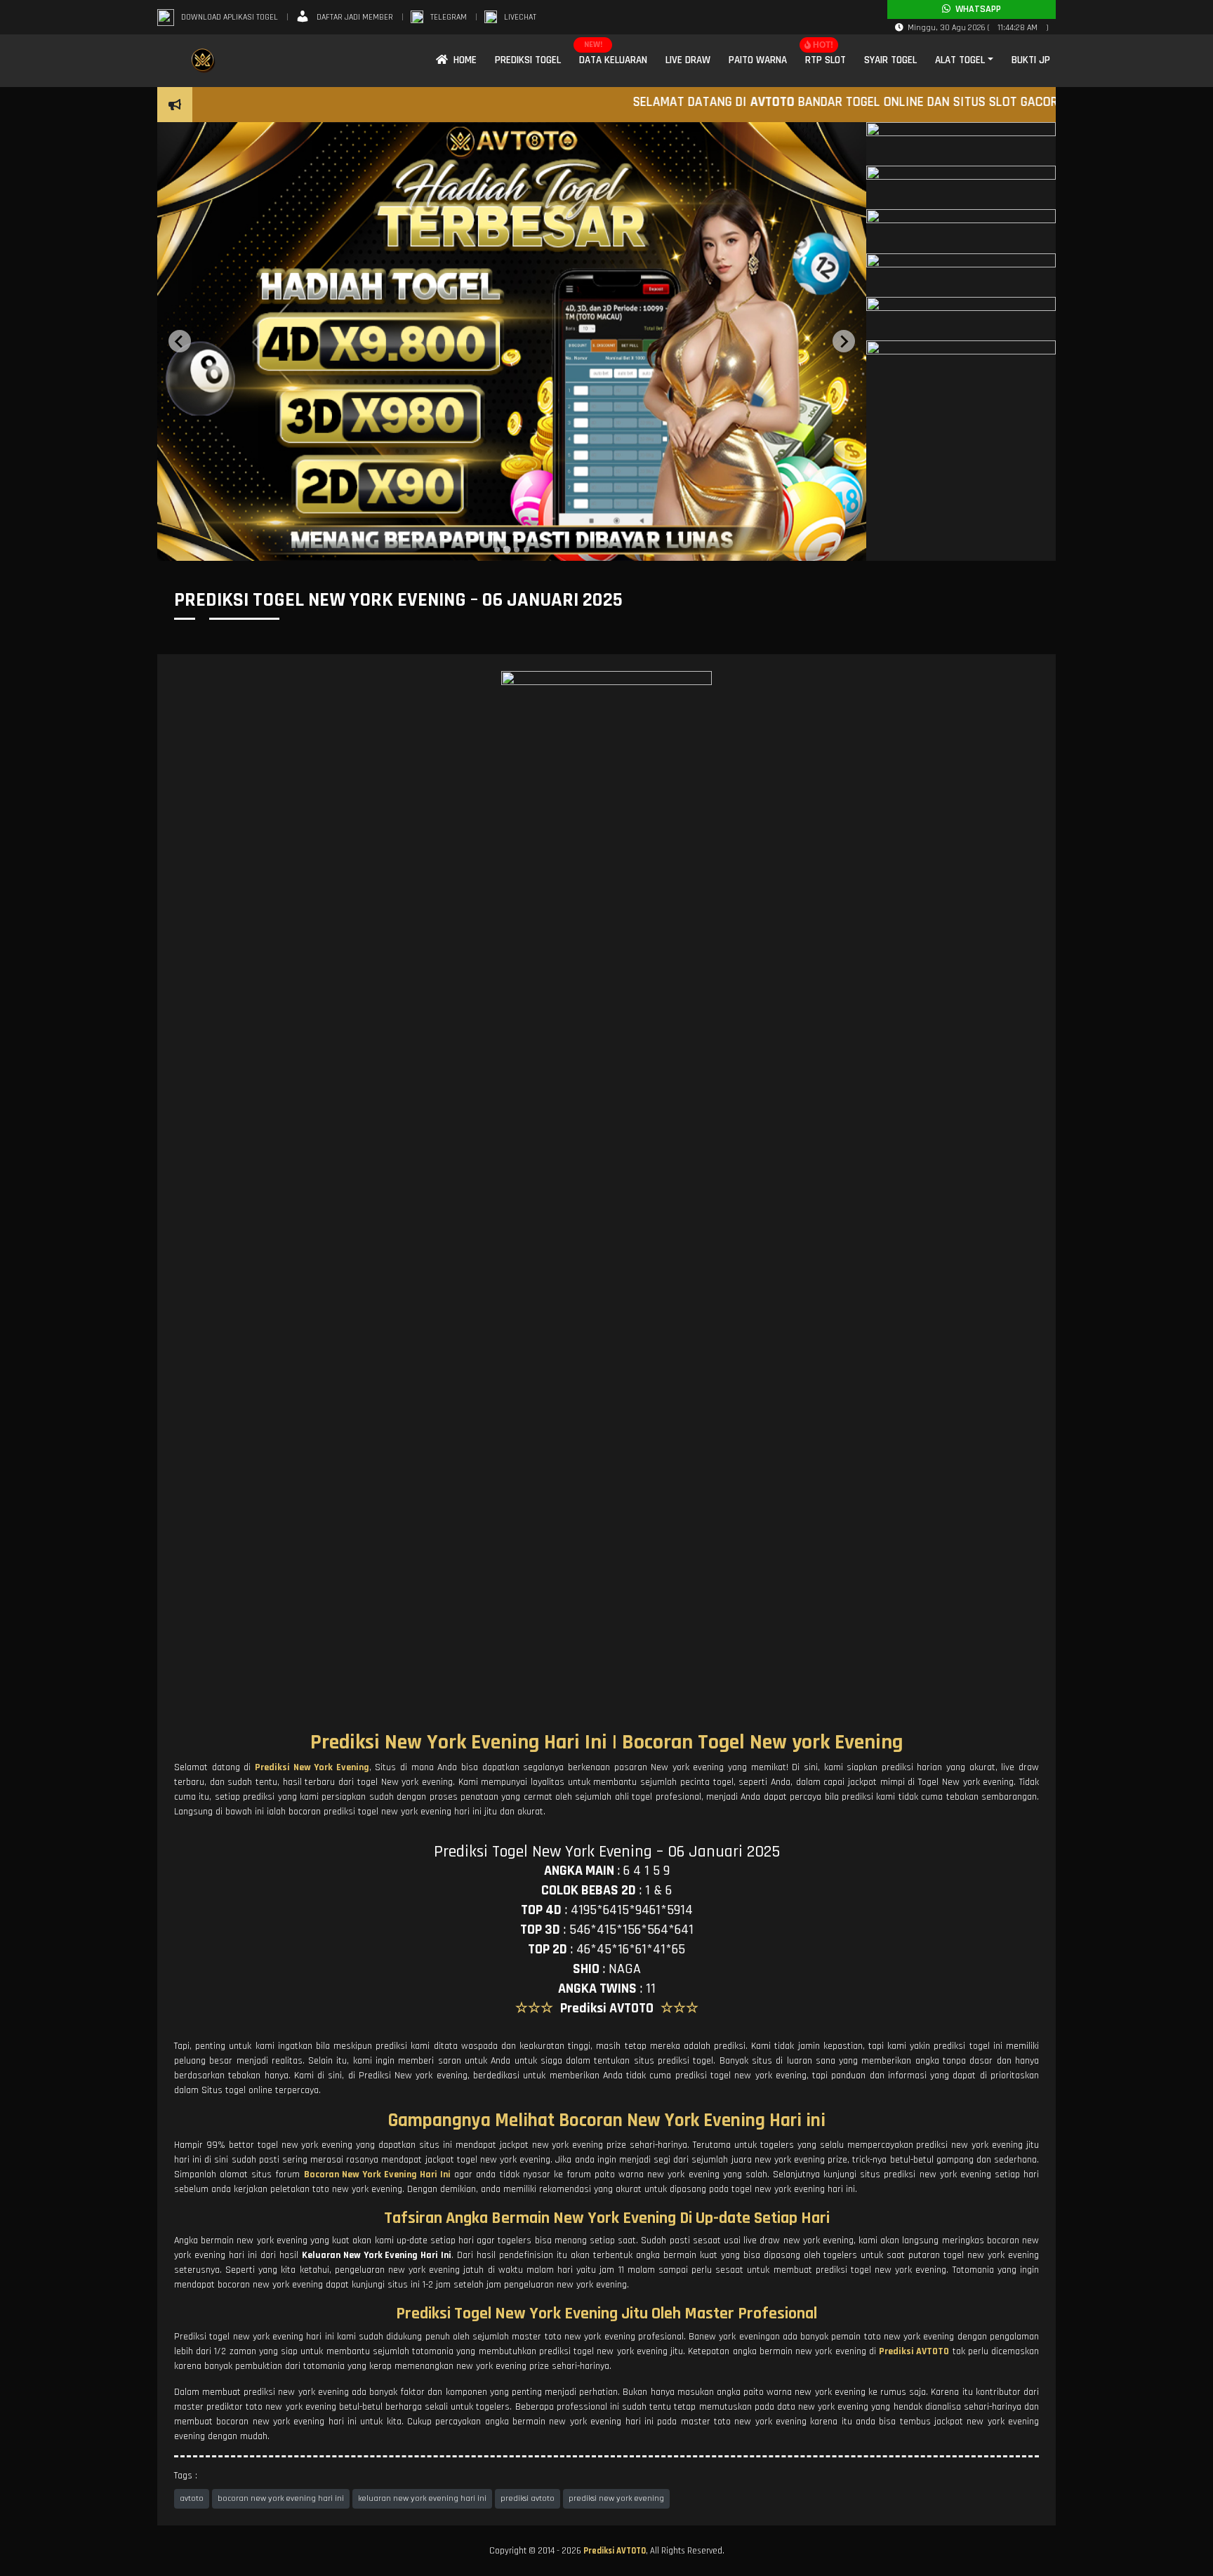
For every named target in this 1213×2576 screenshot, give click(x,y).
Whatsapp (976, 9)
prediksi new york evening (616, 2498)
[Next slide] (844, 341)
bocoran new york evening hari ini (281, 2498)
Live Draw (688, 60)
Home (462, 60)
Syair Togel (890, 60)
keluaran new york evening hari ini (422, 2498)
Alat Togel (960, 60)
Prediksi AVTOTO (615, 2551)
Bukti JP (1031, 60)
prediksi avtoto (528, 2498)
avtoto (192, 2498)
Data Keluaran (613, 60)
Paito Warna (758, 60)
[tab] (497, 550)
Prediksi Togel (528, 60)
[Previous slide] (180, 341)
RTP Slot (826, 60)
